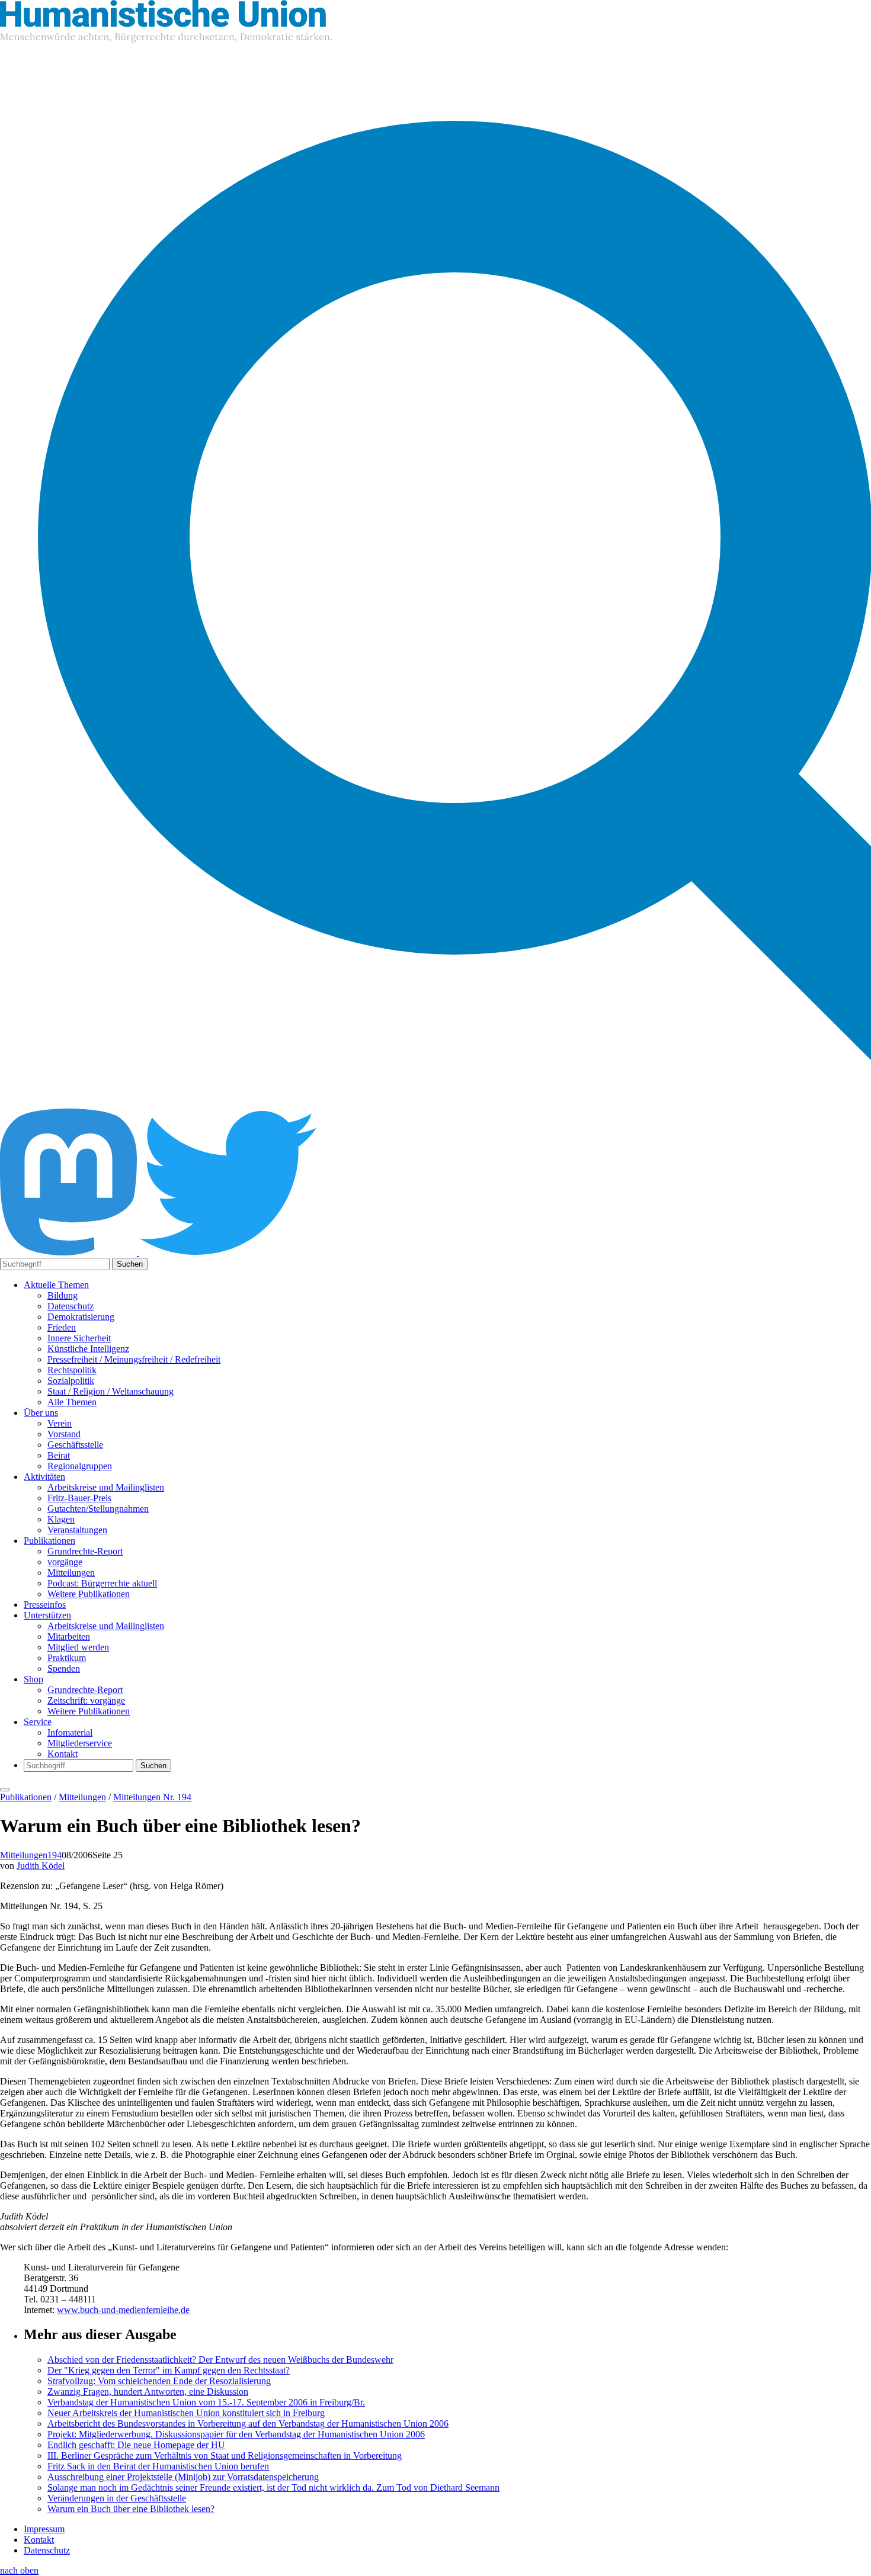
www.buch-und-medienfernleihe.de (123, 2310)
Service (38, 1722)
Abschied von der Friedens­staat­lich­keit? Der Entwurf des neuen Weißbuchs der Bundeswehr (220, 2360)
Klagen (61, 1519)
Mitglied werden (78, 1647)
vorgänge (65, 1562)
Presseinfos (45, 1605)
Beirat (59, 1455)
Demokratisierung (81, 1317)
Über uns (41, 1413)
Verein (60, 1423)
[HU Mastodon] (70, 1252)
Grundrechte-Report (85, 1551)
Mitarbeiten (69, 1637)
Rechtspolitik (72, 1370)
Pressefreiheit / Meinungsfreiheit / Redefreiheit (134, 1359)
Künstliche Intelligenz (88, 1349)
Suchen (130, 1264)
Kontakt (63, 1754)
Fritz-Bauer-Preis (79, 1498)
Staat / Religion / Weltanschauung (111, 1391)
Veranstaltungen (77, 1530)
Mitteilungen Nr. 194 (152, 1797)
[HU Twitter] (228, 1252)
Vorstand (64, 1434)
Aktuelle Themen (56, 1285)
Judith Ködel (41, 1866)
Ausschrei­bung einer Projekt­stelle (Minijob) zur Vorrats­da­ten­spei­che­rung (183, 2477)
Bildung (63, 1295)
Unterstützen (47, 1615)
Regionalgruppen (80, 1466)
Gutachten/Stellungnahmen (98, 1509)
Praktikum (67, 1658)
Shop (33, 1679)
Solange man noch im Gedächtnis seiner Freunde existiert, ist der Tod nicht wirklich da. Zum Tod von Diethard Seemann (273, 2487)
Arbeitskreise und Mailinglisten (106, 1487)
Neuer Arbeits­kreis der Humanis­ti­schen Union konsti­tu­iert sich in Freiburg (186, 2413)
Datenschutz (71, 1306)
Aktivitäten (44, 1477)
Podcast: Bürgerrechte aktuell (102, 1583)
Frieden (62, 1327)
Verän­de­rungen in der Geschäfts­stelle (117, 2498)
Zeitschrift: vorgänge (86, 1700)
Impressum (44, 2529)
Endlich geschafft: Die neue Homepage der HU (136, 2445)
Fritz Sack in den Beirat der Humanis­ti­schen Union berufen (158, 2466)
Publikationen (49, 1541)
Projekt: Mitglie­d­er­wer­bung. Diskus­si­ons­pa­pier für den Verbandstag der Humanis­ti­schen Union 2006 (236, 2434)
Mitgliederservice (80, 1743)
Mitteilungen (71, 1573)
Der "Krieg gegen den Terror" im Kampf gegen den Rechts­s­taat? (169, 2370)
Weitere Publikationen (89, 1594)
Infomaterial (70, 1732)
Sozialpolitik (71, 1381)
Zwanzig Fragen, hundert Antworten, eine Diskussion (148, 2392)
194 (55, 1855)
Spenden (64, 1668)
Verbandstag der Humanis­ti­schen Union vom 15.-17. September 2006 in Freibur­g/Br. (206, 2402)
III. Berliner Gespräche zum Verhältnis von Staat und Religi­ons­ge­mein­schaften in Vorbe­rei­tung (225, 2455)
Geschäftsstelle (75, 1445)
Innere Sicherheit (79, 1338)
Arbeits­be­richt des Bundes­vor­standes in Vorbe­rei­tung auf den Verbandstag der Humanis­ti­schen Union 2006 (248, 2424)
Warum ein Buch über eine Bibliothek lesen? (131, 2509)
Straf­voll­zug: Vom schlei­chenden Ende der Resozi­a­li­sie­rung (159, 2381)
